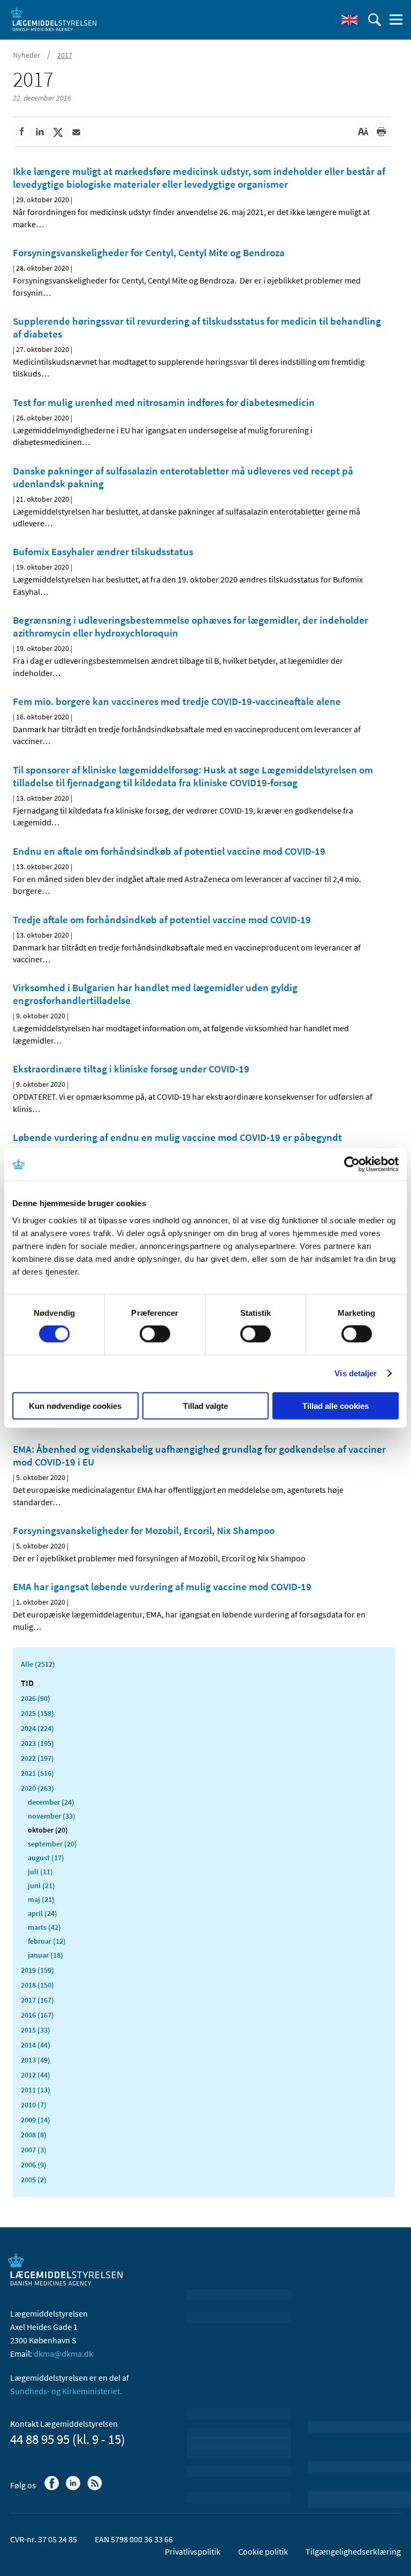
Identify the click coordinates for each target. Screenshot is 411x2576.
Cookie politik (263, 2551)
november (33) (52, 1816)
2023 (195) (37, 1743)
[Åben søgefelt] (375, 20)
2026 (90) (36, 1698)
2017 (65, 55)
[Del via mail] (76, 132)
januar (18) (45, 1955)
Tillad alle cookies (336, 1405)
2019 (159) (37, 1970)
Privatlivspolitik (193, 2551)
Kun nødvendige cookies (75, 1405)
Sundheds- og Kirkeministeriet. (66, 2391)
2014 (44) (36, 2045)
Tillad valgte (205, 1405)
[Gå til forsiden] (54, 19)
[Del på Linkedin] (40, 132)
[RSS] (96, 2488)
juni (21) (41, 1885)
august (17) (46, 1858)
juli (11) (40, 1872)
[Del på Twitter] (58, 132)
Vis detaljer (356, 1373)
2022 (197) (37, 1758)
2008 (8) (34, 2135)
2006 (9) (34, 2165)
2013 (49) (36, 2060)
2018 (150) (37, 1985)
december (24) (51, 1802)
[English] (349, 20)
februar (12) (47, 1941)
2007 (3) (34, 2150)
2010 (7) (34, 2105)
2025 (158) (37, 1713)
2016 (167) (37, 2015)
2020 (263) (37, 1788)
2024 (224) (37, 1728)
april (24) (43, 1913)
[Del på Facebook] (21, 132)
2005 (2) (34, 2180)
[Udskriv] (381, 132)
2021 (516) (37, 1773)
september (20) (52, 1844)
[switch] (155, 1334)
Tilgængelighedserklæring (353, 2551)
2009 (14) (36, 2120)
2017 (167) (37, 2000)
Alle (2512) (38, 1664)
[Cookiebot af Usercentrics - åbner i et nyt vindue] (352, 1164)
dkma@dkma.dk (63, 2353)
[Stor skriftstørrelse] (363, 132)
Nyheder (26, 55)
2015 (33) (36, 2030)
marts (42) (44, 1927)
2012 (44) (36, 2075)
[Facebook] (53, 2488)
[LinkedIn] (74, 2488)
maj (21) (41, 1899)
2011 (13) (36, 2090)
